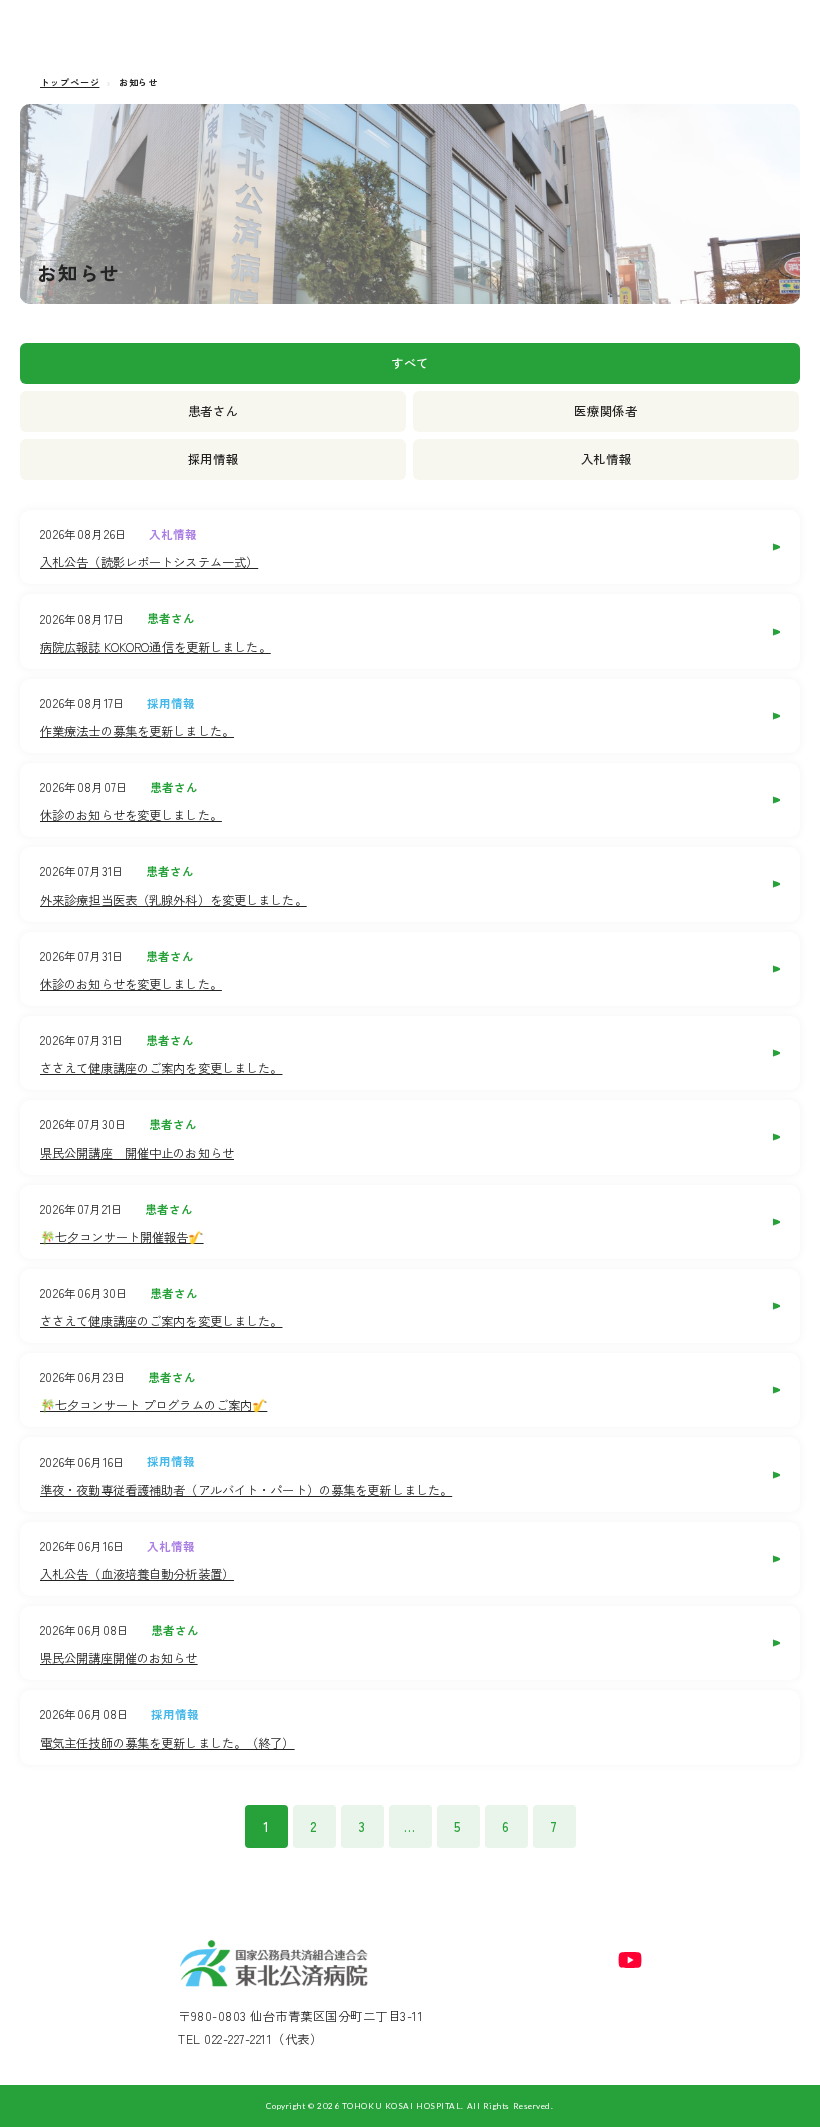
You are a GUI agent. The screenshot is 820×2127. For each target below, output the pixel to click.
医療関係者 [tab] (606, 411)
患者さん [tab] (213, 411)
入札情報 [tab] (606, 459)
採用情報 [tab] (213, 459)
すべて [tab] (410, 363)
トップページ (69, 82)
